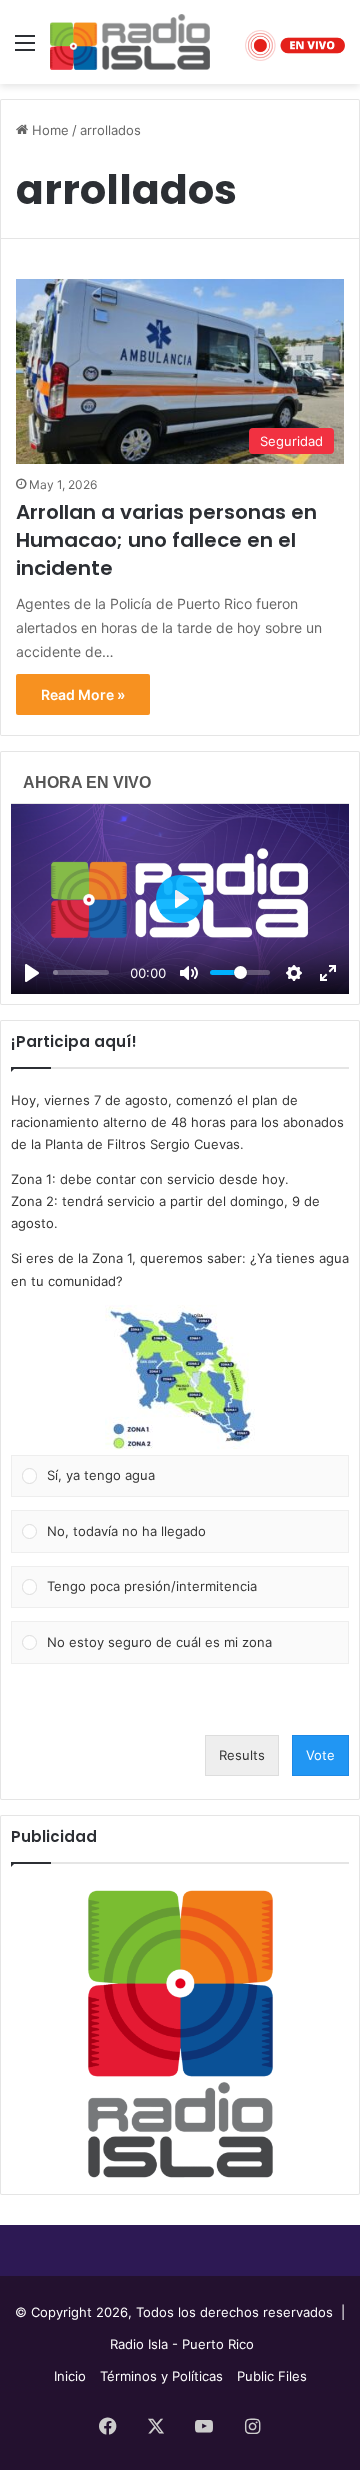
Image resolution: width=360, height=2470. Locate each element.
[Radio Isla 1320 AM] (130, 42)
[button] (180, 1380)
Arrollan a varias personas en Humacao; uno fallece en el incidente (166, 540)
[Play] (32, 973)
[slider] (81, 972)
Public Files (272, 2376)
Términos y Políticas (161, 2376)
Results (242, 1755)
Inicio (70, 2376)
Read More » (83, 694)
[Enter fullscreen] (328, 973)
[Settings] (294, 973)
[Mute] (189, 973)
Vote (320, 1755)
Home (48, 130)
